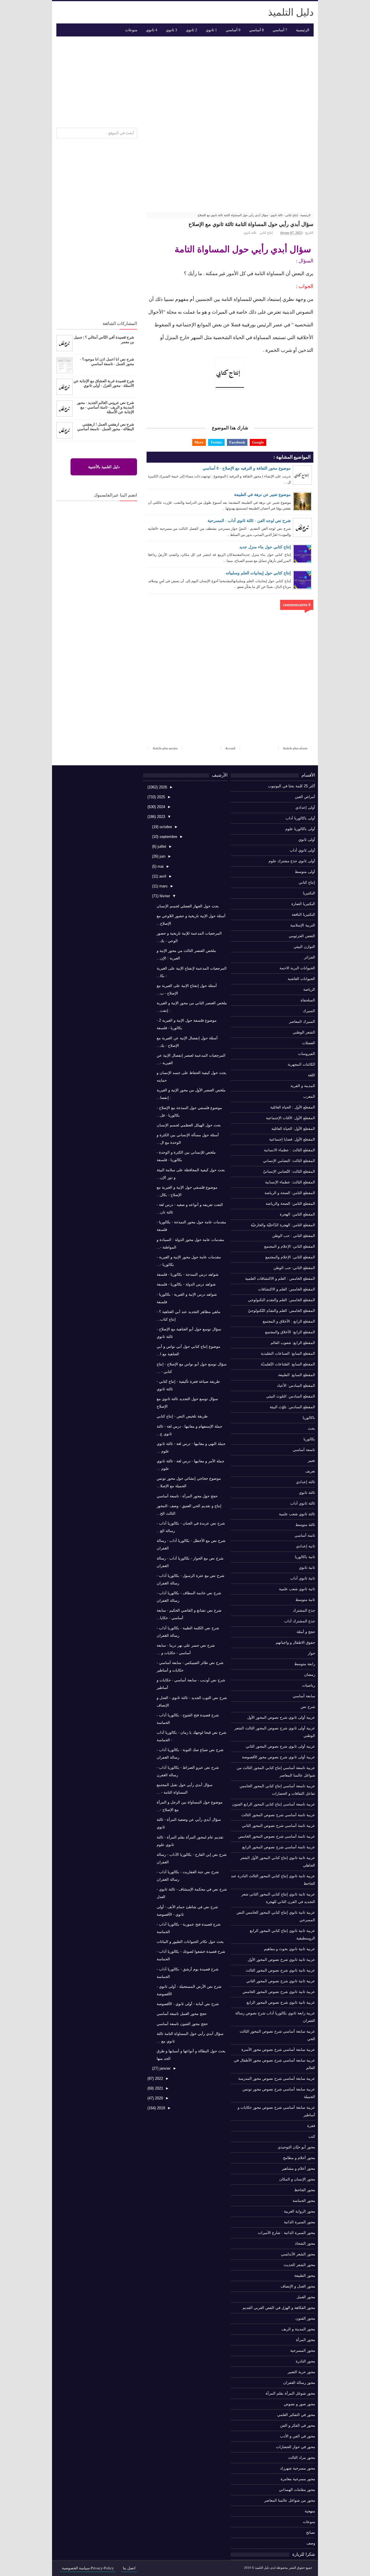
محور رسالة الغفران (299, 2383)
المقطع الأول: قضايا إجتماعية (292, 1139)
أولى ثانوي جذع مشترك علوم (292, 861)
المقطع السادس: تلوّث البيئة (292, 1407)
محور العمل (306, 2297)
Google (258, 442)
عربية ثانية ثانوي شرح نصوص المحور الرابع (281, 2002)
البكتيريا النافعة (303, 914)
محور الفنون (305, 2318)
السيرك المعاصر (302, 1022)
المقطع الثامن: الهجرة (297, 1214)
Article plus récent (295, 748)
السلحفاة (308, 1000)
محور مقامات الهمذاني (297, 2490)
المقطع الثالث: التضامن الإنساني (289, 1161)
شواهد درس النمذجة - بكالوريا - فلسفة (188, 1274)
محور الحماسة (304, 2201)
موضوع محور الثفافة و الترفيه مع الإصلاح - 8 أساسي (247, 468)
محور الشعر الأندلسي (298, 2254)
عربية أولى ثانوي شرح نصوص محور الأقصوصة (279, 1757)
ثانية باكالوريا (305, 1557)
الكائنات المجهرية (301, 1064)
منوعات (309, 2522)
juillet (161, 846)
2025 (160, 797)
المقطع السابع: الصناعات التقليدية (288, 1353)
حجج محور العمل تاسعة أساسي (182, 2014)
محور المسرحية (303, 2350)
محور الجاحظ (305, 2190)
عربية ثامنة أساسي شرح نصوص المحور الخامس (277, 1836)
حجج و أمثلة (306, 1632)
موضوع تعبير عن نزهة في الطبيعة (262, 495)
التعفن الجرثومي (302, 936)
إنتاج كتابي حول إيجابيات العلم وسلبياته (258, 573)
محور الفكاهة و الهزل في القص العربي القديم (279, 2308)
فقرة (311, 2126)
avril (162, 876)
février (164, 896)
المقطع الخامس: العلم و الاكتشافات (287, 1289)
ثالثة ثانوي (250, 233)
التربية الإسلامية (303, 925)
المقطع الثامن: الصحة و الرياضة (290, 1193)
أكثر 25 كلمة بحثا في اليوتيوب (292, 786)
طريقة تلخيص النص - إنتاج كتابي (182, 1416)
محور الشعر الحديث (299, 2265)
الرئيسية (303, 30)
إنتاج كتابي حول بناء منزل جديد (265, 547)
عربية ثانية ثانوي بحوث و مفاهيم (289, 1949)
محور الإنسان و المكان (297, 2179)
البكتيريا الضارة (303, 904)
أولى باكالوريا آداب (300, 818)
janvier (164, 2068)
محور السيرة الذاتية (299, 2222)
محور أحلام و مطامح (299, 2158)
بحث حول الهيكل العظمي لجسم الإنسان (189, 1125)
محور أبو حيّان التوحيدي (296, 2147)
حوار (311, 1653)
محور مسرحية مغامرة (298, 2479)
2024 (160, 807)
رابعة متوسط (305, 1664)
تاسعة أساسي (304, 1450)
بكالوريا (309, 1439)
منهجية (310, 2511)
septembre (168, 837)
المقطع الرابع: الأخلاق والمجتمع (290, 1332)
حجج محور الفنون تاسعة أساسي (182, 2024)
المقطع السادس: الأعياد (296, 1386)
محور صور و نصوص (299, 2404)
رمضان (310, 1675)
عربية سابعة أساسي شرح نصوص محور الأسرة (278, 2050)
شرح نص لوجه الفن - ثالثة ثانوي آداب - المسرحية (249, 521)
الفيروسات (307, 1054)
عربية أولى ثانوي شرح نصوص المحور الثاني (280, 1746)
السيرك (309, 1011)
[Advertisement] (185, 80)
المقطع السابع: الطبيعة (297, 1375)
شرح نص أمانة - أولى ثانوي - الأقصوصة (188, 2004)
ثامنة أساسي (305, 1535)
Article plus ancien (165, 748)
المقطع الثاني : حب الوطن (294, 1236)
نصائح (311, 2532)
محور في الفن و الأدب (298, 2436)
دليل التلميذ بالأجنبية (104, 467)
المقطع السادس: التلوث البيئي (291, 1396)
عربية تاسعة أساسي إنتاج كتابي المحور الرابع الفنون (274, 1804)
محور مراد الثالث (302, 2458)
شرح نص (308, 1707)
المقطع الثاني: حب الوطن (294, 1268)
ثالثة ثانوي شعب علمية (297, 1514)
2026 (162, 787)
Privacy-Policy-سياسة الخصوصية (88, 2568)
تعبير (311, 1460)
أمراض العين (305, 797)
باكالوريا (309, 1418)
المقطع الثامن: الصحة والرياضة (290, 1204)
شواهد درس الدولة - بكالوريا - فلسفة (186, 1284)
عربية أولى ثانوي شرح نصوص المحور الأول (281, 1717)
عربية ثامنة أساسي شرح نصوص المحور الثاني (279, 1826)
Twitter (216, 442)
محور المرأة (306, 2340)
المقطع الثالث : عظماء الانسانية (289, 1150)
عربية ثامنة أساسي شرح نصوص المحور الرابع (279, 1847)
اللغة (311, 1075)
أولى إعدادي (305, 807)
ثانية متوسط (305, 1600)
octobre (165, 827)
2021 (158, 2088)
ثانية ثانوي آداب (303, 1578)
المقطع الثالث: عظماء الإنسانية (290, 1182)
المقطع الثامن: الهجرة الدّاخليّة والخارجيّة (283, 1225)
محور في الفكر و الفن (298, 2425)
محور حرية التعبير (301, 2372)
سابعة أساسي (304, 1696)
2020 (158, 2098)
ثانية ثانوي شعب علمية (297, 1589)
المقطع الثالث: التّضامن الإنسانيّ (289, 1171)
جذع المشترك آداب (300, 1621)
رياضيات (309, 1685)
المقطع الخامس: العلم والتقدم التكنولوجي (282, 1300)
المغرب (309, 1096)
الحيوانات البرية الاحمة (297, 968)
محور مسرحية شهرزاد (298, 2468)
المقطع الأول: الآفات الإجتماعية (291, 1118)
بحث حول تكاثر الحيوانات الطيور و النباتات (190, 1942)
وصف (311, 2543)
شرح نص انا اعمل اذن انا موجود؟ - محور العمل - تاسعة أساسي (107, 362)
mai (160, 866)
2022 (158, 2078)
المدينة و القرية (303, 1086)
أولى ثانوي (307, 840)
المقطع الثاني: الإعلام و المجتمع (290, 1246)
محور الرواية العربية (299, 2211)
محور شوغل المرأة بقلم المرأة (290, 2393)
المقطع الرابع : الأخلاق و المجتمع (289, 1321)
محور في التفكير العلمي (296, 2415)
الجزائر (310, 957)
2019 (160, 2108)
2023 (160, 817)
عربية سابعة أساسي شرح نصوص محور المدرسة (277, 2078)
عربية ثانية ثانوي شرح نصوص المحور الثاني (281, 1981)
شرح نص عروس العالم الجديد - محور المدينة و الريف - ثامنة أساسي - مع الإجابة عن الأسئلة (106, 407)
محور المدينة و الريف (298, 2329)
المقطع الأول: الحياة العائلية (293, 1129)
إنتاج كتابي (266, 233)
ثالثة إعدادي (306, 1482)
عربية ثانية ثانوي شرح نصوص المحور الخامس (279, 1992)
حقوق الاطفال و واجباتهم (295, 1642)
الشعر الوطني (304, 1032)
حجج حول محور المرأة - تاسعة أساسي (187, 1496)
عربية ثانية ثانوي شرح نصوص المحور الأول (281, 1960)
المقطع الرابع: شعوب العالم (293, 1343)
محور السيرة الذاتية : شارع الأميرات (286, 2233)
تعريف (310, 1471)
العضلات (309, 1043)
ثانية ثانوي (307, 1568)
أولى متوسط (305, 872)
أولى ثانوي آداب (302, 850)
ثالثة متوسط (305, 1525)
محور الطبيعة (305, 2276)
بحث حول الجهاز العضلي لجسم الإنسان (188, 906)
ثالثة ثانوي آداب (303, 1503)
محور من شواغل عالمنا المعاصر (290, 2500)
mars (163, 886)
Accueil (230, 748)
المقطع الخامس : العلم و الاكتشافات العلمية (280, 1278)
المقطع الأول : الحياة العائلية (293, 1107)
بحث (311, 1428)
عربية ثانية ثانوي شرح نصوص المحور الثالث (280, 1970)
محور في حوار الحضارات (296, 2447)
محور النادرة (305, 2361)
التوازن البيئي (304, 947)
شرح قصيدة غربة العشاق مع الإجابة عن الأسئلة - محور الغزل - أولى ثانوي (104, 383)
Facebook (237, 442)
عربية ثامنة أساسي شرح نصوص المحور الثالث (278, 1815)
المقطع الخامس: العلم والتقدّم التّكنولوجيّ (282, 1311)
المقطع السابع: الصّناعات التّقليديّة (288, 1364)
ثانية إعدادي (306, 1546)
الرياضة (309, 989)
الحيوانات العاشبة (301, 979)
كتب (312, 2136)
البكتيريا (309, 893)
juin (162, 856)
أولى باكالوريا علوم (300, 829)
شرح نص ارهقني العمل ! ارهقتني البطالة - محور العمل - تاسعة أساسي (106, 427)
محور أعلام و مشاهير (298, 2168)
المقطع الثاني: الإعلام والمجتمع (290, 1257)
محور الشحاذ (305, 2243)
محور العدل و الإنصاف (298, 2286)
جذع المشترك (304, 1610)
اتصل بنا (129, 2568)
